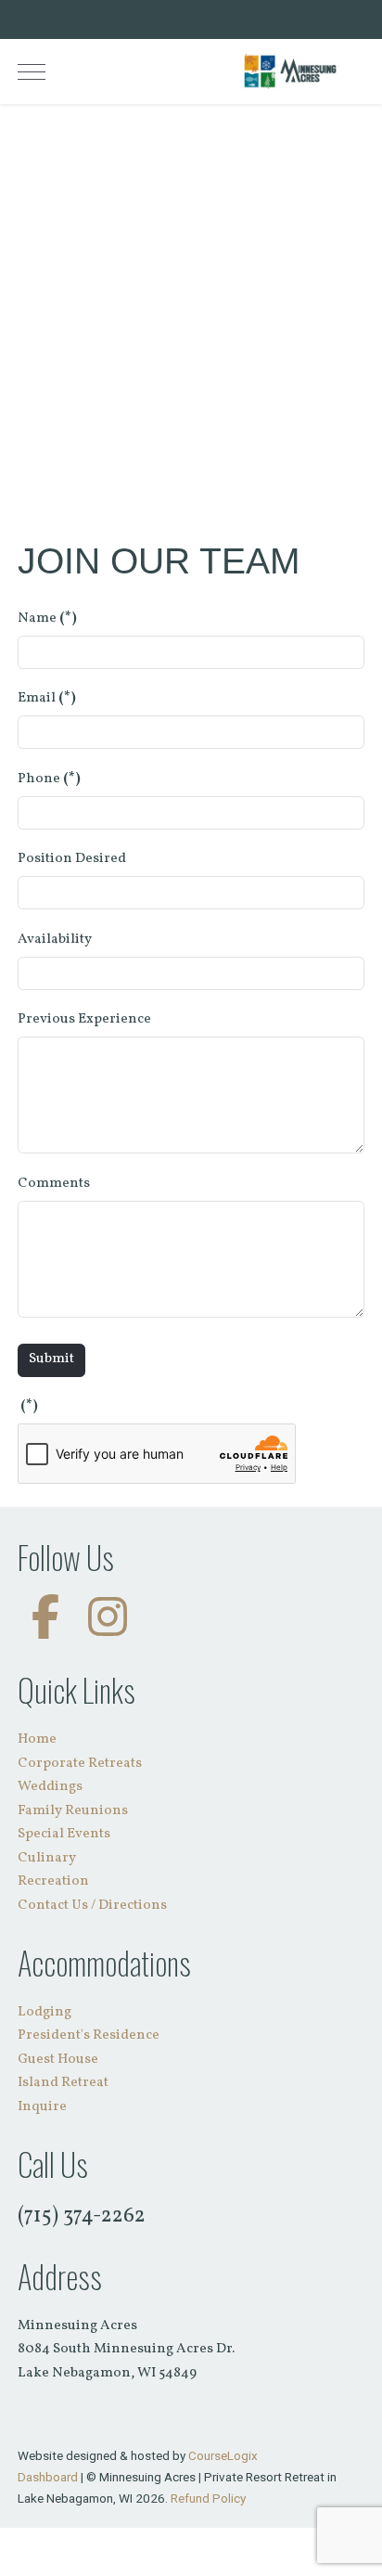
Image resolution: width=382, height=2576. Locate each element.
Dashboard (48, 2477)
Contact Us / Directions (92, 1906)
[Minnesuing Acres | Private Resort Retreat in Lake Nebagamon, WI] (290, 71)
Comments (54, 1184)
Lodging (45, 2012)
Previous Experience (84, 1019)
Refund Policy (208, 2498)
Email (47, 698)
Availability (55, 940)
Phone (49, 779)
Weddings (50, 1787)
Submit (51, 1359)
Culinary (47, 1858)
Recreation (53, 1881)
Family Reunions (73, 1811)
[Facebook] (45, 1622)
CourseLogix (223, 2455)
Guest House (58, 2060)
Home (37, 1739)
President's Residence (89, 2035)
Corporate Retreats (80, 1764)
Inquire (42, 2107)
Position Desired (72, 859)
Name (47, 618)
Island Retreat (63, 2083)
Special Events (64, 1834)
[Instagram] (108, 1622)
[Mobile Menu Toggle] (32, 71)
